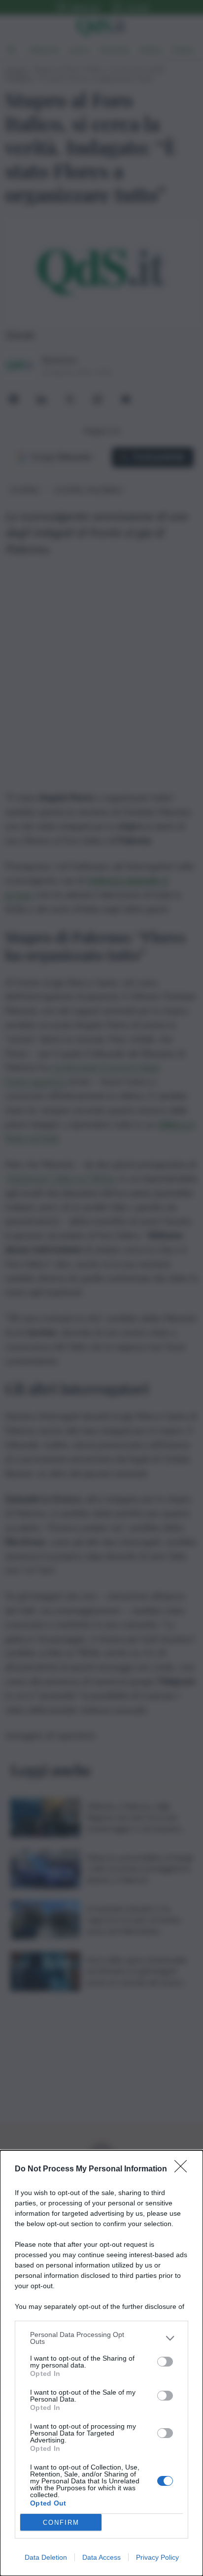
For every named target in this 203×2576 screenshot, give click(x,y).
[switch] (165, 2362)
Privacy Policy (157, 2557)
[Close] (184, 2169)
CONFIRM (61, 2523)
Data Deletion (46, 2557)
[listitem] (101, 2338)
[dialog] (101, 2363)
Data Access (101, 2557)
